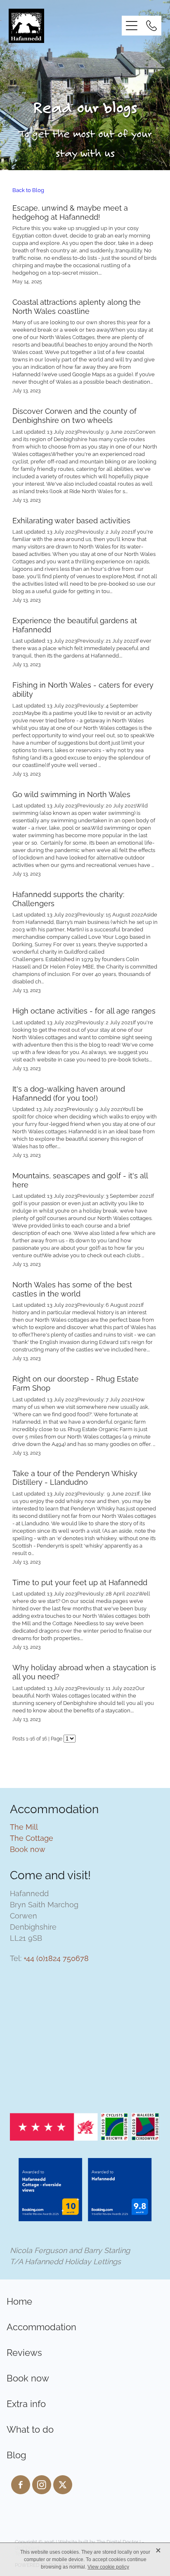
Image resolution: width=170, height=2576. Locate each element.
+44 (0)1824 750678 (56, 1958)
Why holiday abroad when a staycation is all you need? (84, 1671)
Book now (28, 1848)
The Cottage (32, 1837)
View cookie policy (108, 2567)
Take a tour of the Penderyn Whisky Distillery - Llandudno (75, 1477)
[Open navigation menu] (132, 26)
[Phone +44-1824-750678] (151, 26)
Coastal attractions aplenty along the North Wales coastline (77, 306)
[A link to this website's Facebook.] (21, 2485)
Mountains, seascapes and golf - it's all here (80, 1179)
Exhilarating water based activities (71, 520)
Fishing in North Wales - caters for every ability (83, 689)
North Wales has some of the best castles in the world (72, 1288)
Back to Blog (28, 190)
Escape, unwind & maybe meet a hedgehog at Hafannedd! (70, 212)
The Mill (24, 1826)
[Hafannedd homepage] (65, 26)
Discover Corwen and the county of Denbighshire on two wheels (74, 415)
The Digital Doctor (117, 2542)
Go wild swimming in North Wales (71, 794)
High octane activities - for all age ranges (84, 1010)
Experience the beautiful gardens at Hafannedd (75, 624)
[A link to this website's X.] (63, 2485)
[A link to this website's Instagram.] (42, 2485)
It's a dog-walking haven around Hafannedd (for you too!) (69, 1093)
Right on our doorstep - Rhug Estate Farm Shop (76, 1383)
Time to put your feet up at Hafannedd (80, 1582)
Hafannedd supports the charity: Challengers (68, 898)
